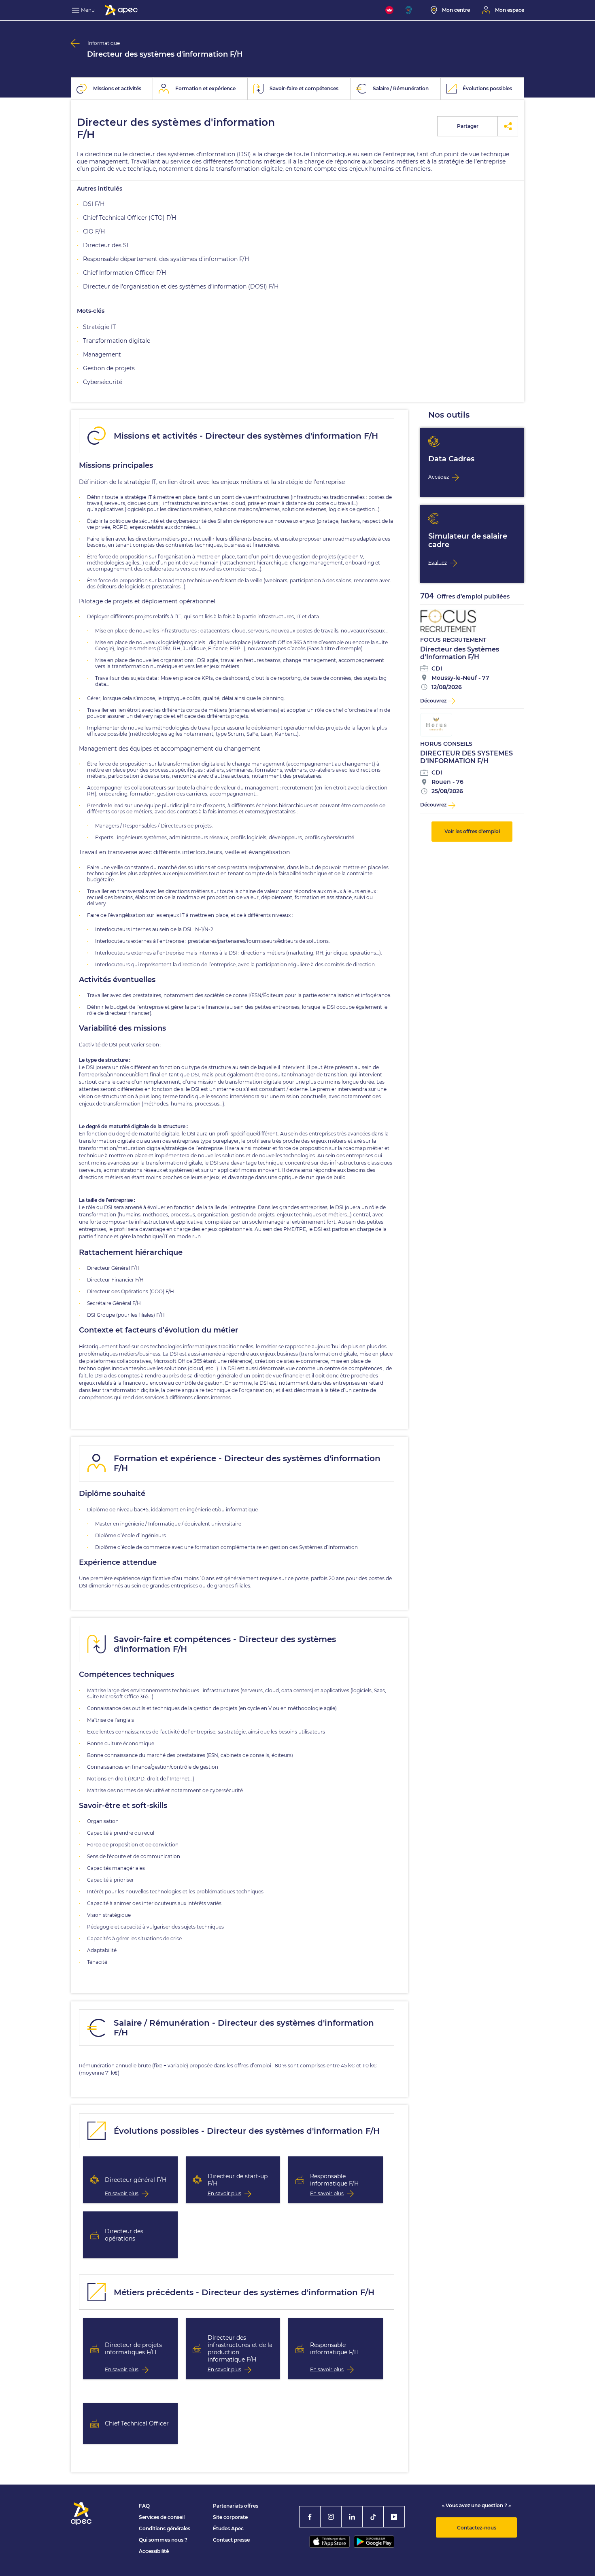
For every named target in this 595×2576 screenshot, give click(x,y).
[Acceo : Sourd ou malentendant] (412, 10)
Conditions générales (165, 2528)
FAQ (144, 2506)
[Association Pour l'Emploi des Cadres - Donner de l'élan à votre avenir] (121, 10)
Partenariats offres (236, 2506)
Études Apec (228, 2528)
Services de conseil (162, 2517)
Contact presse (231, 2540)
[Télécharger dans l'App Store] (329, 2542)
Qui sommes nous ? (163, 2540)
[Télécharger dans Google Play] (374, 2542)
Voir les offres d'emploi (472, 831)
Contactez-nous (477, 2528)
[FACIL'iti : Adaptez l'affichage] (389, 10)
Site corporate (230, 2517)
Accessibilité (154, 2551)
